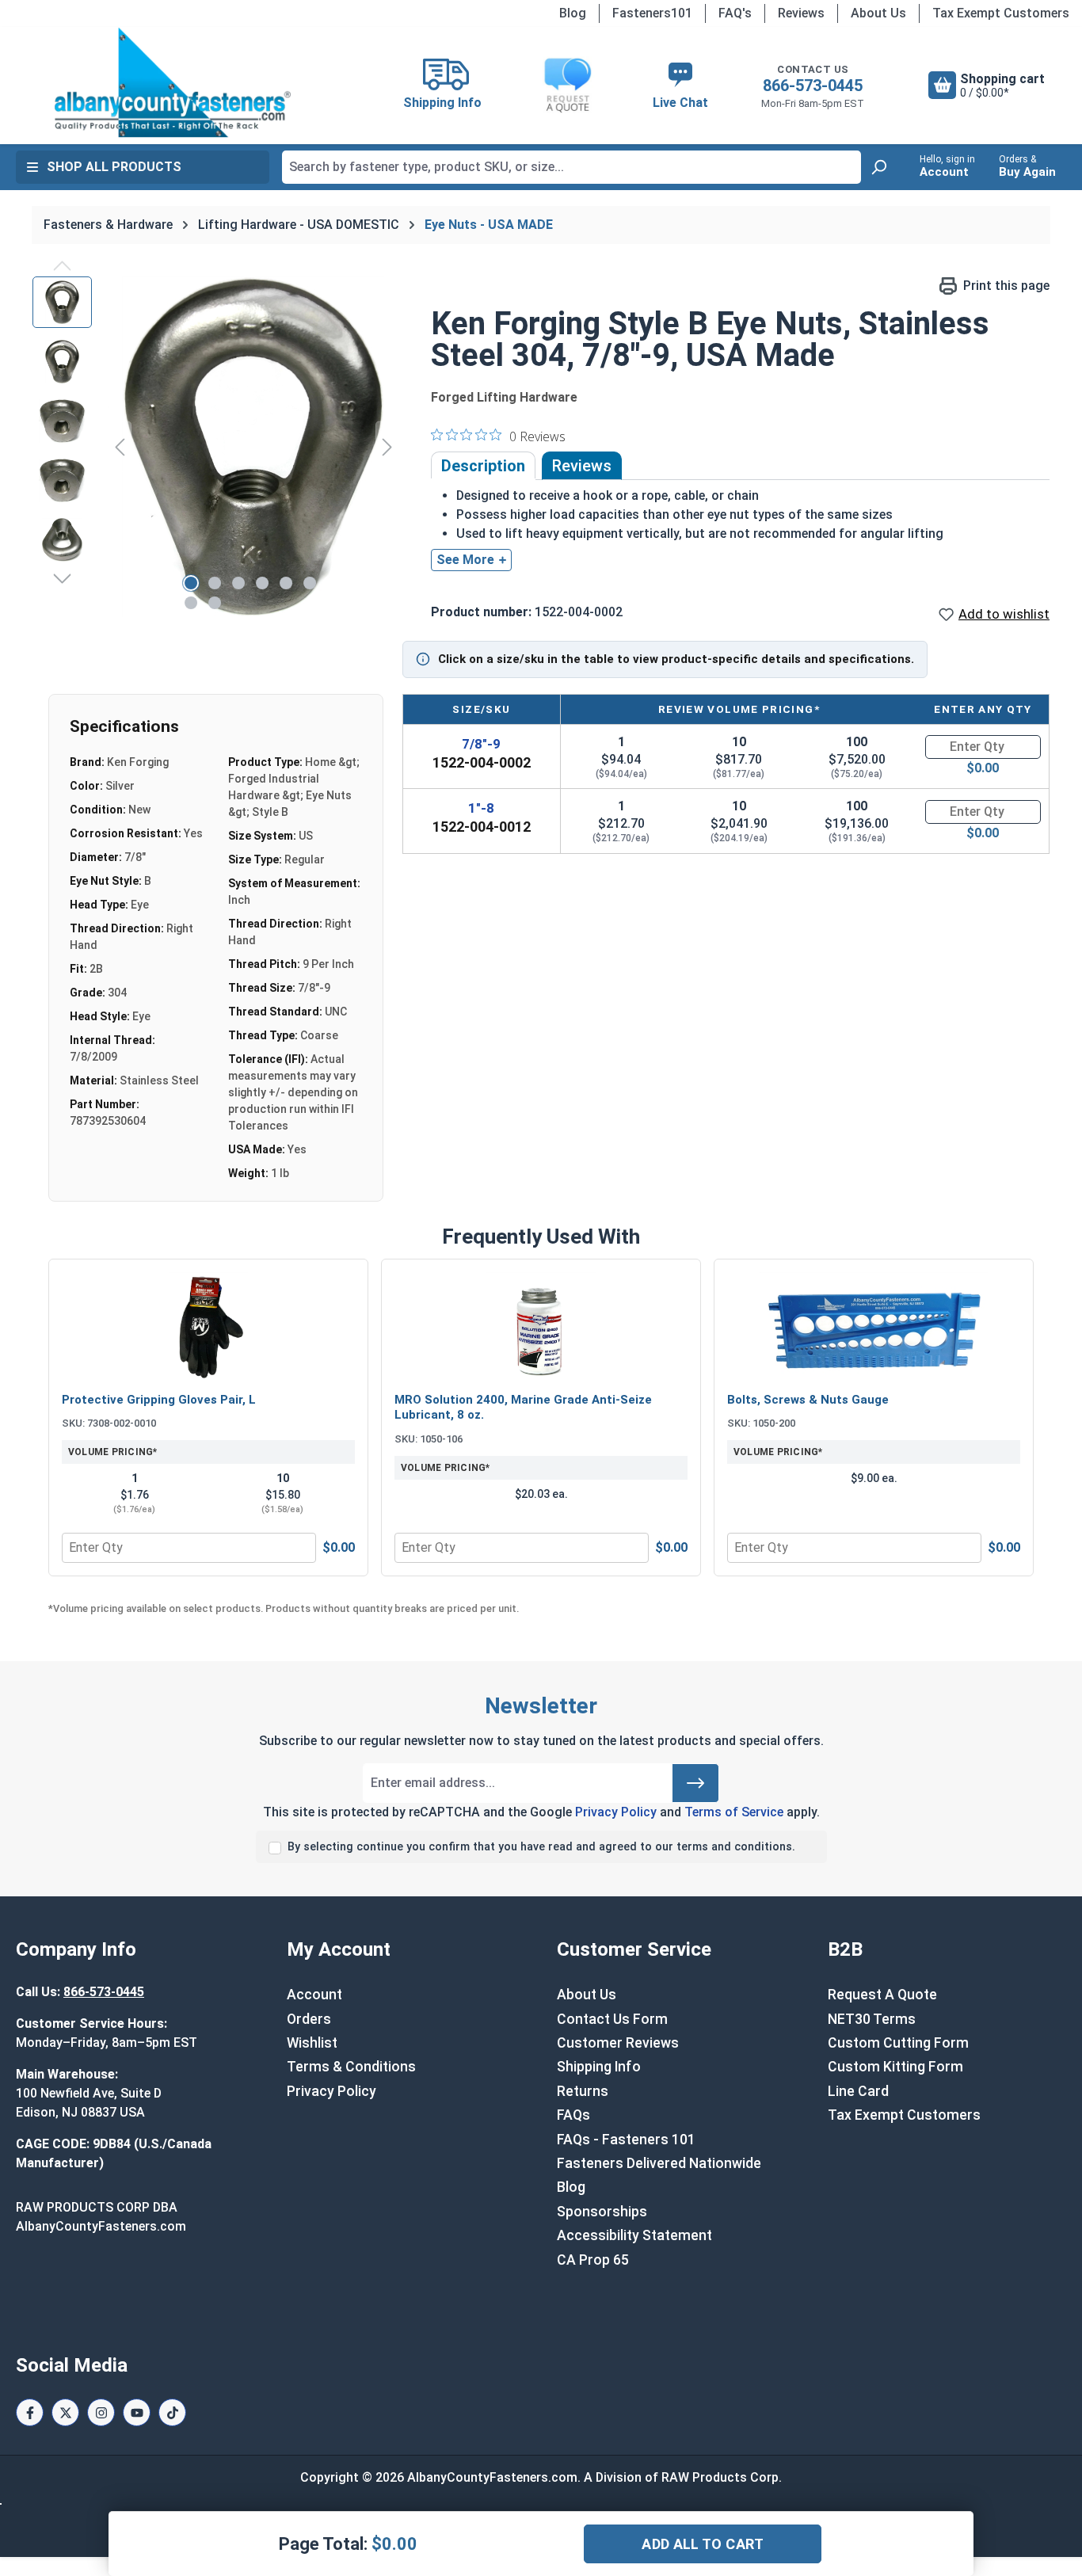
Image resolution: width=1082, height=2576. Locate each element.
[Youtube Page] (137, 2412)
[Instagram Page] (101, 2412)
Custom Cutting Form (898, 2043)
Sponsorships (602, 2212)
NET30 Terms (872, 2019)
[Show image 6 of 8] (310, 583)
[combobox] (571, 167)
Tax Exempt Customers (1001, 13)
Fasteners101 (652, 13)
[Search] (878, 167)
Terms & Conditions (351, 2067)
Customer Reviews (618, 2043)
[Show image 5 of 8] (286, 583)
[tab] (483, 466)
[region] (216, 447)
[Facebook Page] (30, 2412)
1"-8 (481, 808)
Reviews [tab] (582, 466)
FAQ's (735, 13)
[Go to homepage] (172, 82)
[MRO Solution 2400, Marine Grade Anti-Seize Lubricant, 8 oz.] (541, 1328)
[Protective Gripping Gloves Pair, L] (208, 1328)
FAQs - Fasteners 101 (626, 2140)
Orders (309, 2019)
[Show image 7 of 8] (191, 603)
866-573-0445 (813, 86)
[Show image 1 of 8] (191, 583)
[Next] (387, 446)
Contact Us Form (612, 2019)
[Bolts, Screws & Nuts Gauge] (874, 1328)
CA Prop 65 (593, 2260)
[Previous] (120, 446)
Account (314, 1995)
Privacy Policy (616, 1812)
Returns (583, 2091)
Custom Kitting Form (895, 2067)
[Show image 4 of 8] (262, 583)
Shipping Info (599, 2067)
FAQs (573, 2115)
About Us (878, 13)
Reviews (801, 13)
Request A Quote (882, 1995)
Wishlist (312, 2043)
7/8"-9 (481, 744)
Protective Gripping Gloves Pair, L (159, 1400)
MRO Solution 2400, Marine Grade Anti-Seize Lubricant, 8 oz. (523, 1408)
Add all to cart (703, 2544)
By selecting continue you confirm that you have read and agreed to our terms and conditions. (541, 1847)
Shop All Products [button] (114, 167)
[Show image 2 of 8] (215, 583)
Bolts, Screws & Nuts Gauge (808, 1400)
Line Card (858, 2091)
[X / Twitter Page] (65, 2412)
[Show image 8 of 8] (215, 603)
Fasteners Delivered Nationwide (659, 2163)
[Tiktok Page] (172, 2412)
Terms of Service (734, 1812)
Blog (573, 13)
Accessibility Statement (634, 2235)
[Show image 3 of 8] (238, 583)
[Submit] (695, 1783)
